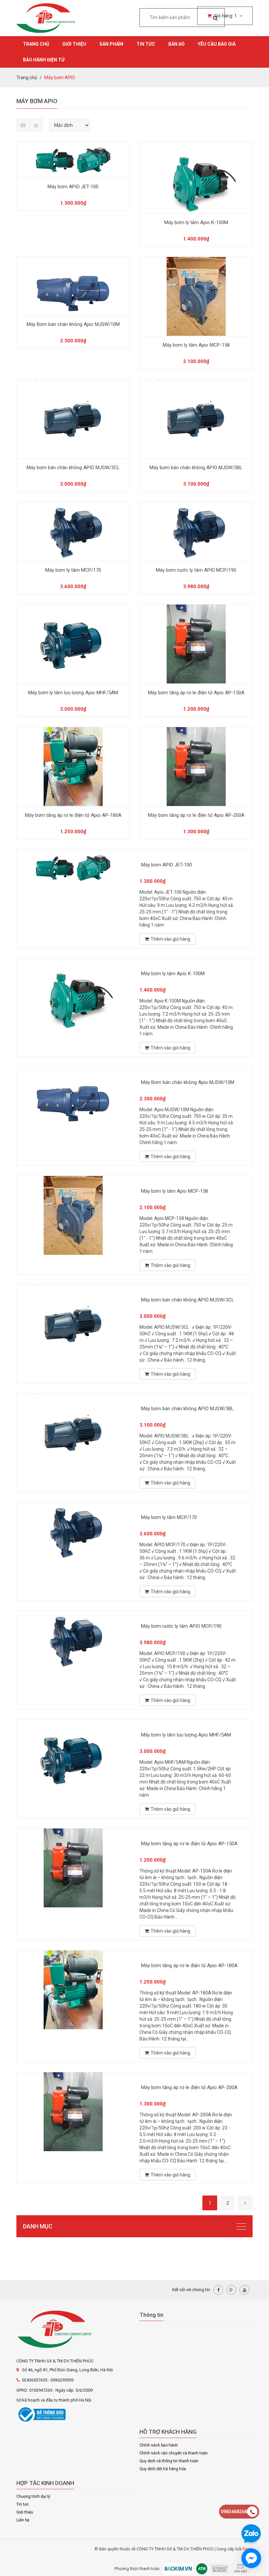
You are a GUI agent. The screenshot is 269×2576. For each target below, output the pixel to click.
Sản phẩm (111, 44)
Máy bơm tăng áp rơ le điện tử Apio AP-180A (73, 815)
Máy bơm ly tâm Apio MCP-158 (196, 345)
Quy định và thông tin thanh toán (169, 2461)
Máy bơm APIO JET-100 (73, 187)
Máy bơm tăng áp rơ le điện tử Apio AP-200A (196, 815)
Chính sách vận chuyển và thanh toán (174, 2453)
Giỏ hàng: (225, 16)
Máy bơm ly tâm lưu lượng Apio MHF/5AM (73, 693)
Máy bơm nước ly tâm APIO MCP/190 (196, 570)
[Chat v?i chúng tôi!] (251, 2558)
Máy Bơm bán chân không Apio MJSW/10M (73, 324)
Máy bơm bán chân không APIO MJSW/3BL (196, 468)
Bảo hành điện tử (44, 60)
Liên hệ (23, 2520)
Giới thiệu (74, 44)
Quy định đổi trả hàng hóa (163, 2469)
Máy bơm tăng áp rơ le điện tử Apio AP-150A (196, 693)
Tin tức (146, 44)
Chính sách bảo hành (159, 2445)
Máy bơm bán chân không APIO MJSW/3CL (73, 468)
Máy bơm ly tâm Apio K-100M (196, 222)
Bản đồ (176, 44)
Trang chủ (36, 44)
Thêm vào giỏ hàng (170, 939)
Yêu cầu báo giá (217, 44)
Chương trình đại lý (33, 2496)
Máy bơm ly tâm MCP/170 (73, 570)
